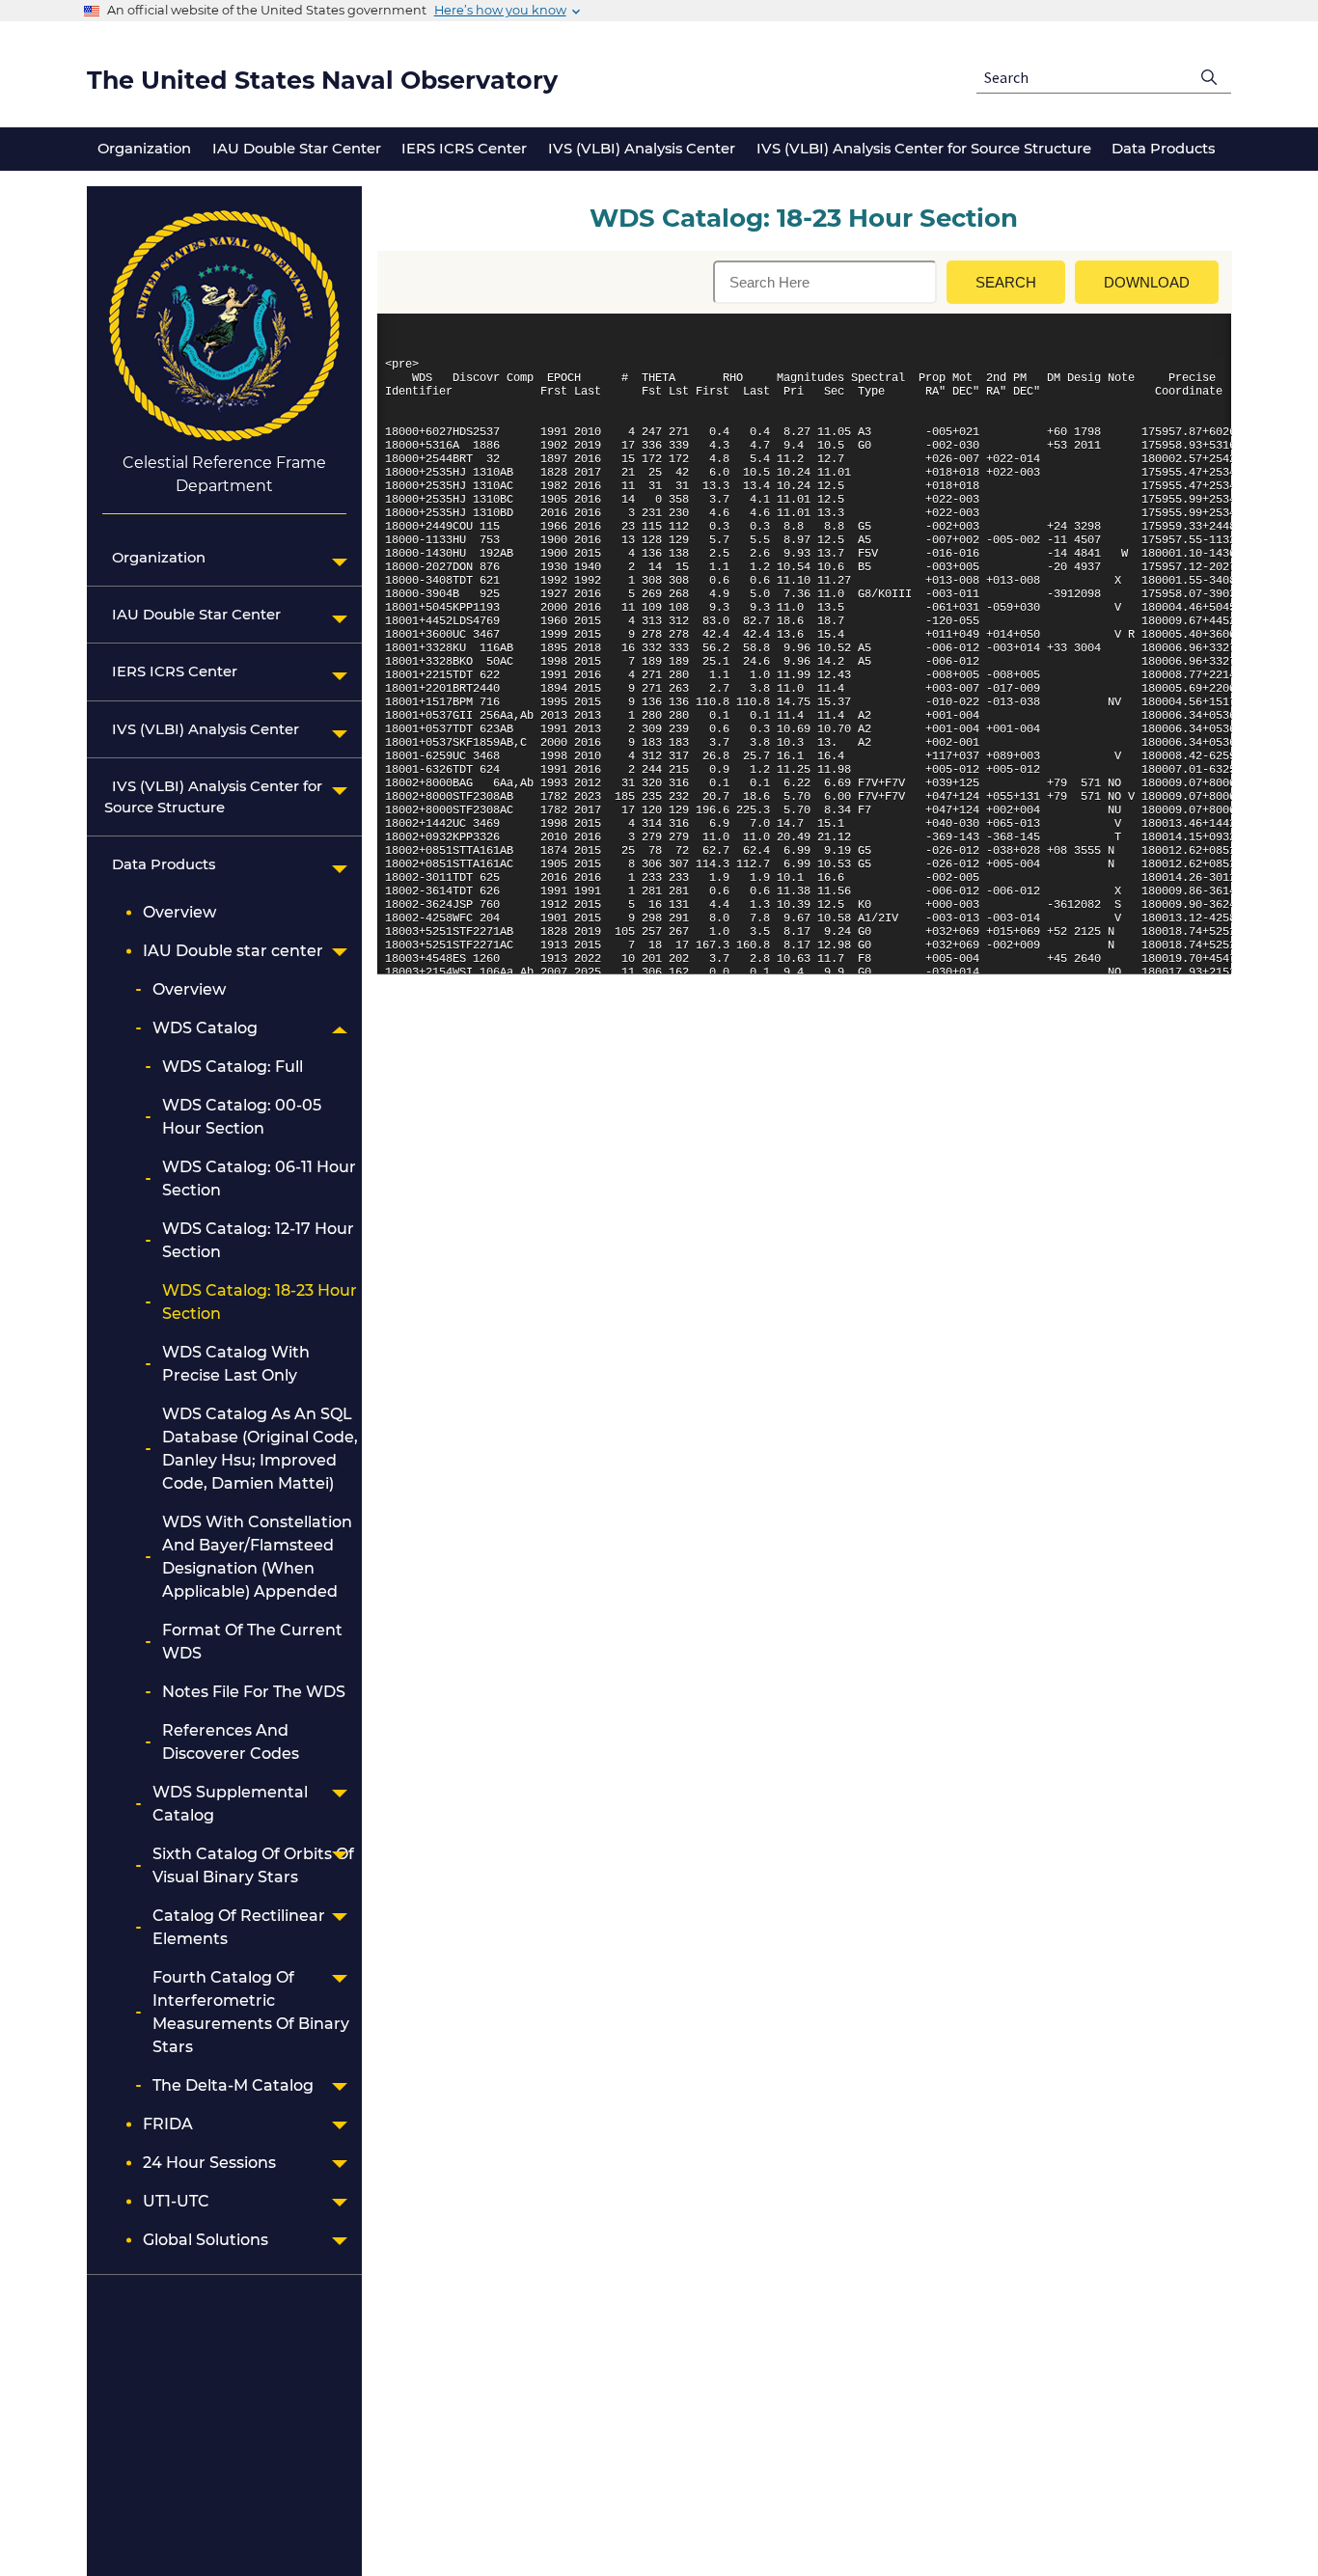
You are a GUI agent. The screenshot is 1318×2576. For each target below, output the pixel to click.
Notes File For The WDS (254, 1692)
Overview (179, 912)
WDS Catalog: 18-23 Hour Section (260, 1302)
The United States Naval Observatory (322, 80)
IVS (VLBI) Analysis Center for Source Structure (213, 797)
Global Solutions (206, 2240)
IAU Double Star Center (192, 615)
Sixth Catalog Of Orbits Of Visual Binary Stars (253, 1865)
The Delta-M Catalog (233, 2085)
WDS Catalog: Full (233, 1067)
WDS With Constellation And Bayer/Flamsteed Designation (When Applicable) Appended (257, 1557)
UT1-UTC (176, 2201)
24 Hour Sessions (209, 2163)
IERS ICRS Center (171, 671)
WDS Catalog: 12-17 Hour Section (258, 1240)
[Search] (1209, 78)
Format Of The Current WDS (252, 1642)
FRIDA (168, 2124)
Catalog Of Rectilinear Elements (239, 1927)
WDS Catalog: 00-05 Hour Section (242, 1117)
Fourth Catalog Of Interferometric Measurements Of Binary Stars (251, 2012)
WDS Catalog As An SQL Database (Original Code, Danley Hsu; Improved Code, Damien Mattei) (260, 1449)
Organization (155, 558)
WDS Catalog (205, 1028)
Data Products (160, 864)
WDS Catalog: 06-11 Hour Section (259, 1178)
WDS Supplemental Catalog (230, 1804)
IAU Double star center (233, 951)
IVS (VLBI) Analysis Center (202, 729)
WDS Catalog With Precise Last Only (236, 1364)
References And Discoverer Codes (231, 1742)
